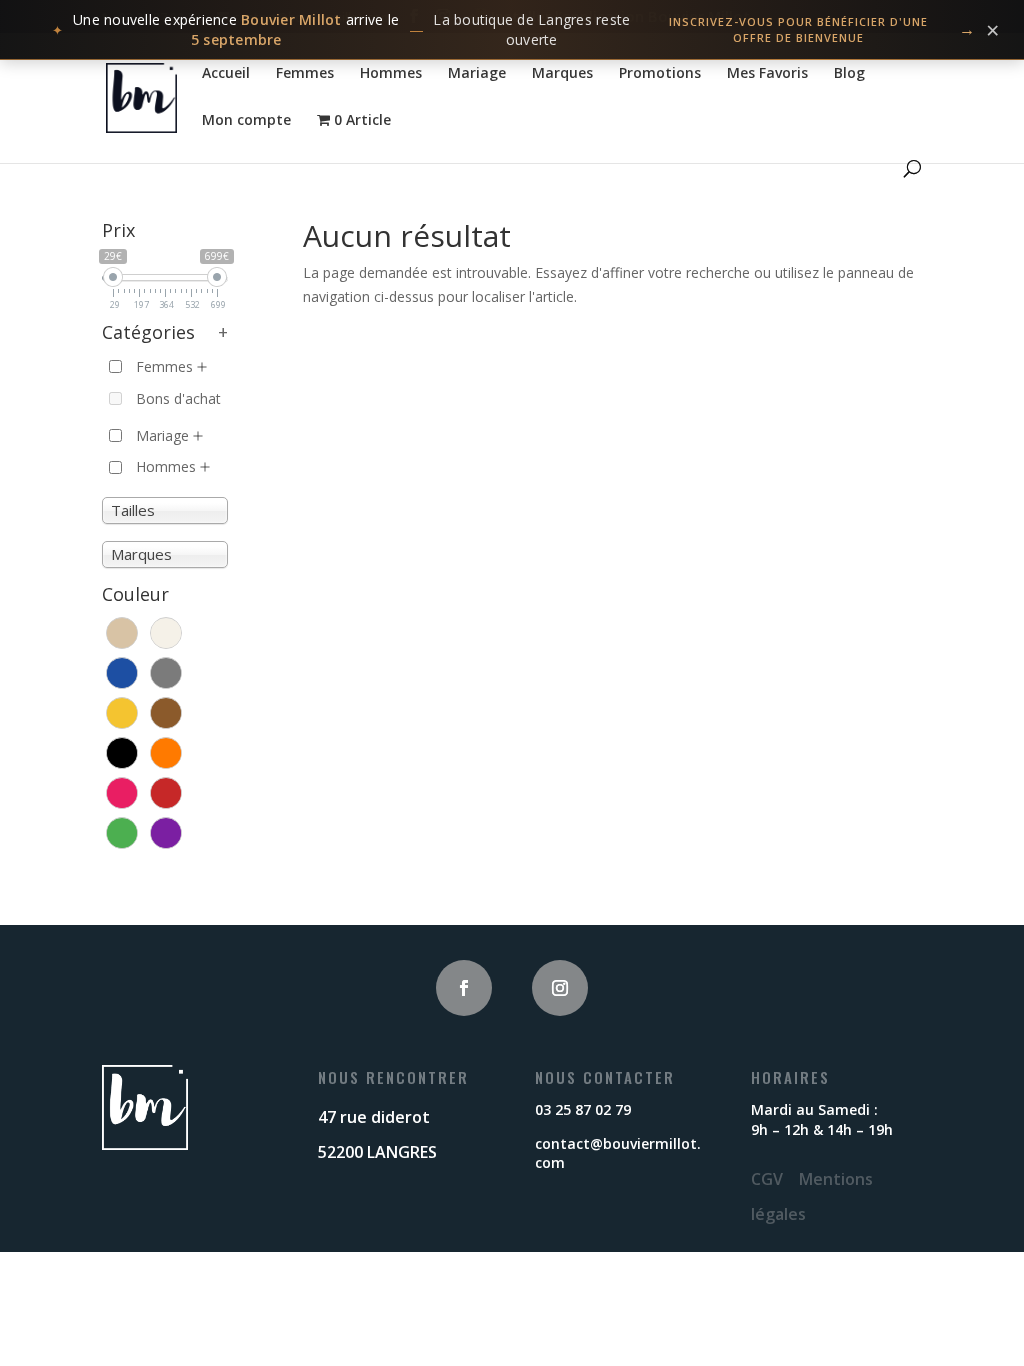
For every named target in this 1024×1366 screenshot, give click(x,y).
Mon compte (246, 121)
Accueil (226, 74)
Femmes (305, 74)
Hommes (391, 74)
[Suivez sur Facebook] (464, 988)
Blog (849, 74)
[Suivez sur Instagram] (560, 988)
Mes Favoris (767, 74)
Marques (562, 74)
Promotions (660, 74)
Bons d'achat (178, 398)
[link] (512, 30)
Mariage (477, 74)
